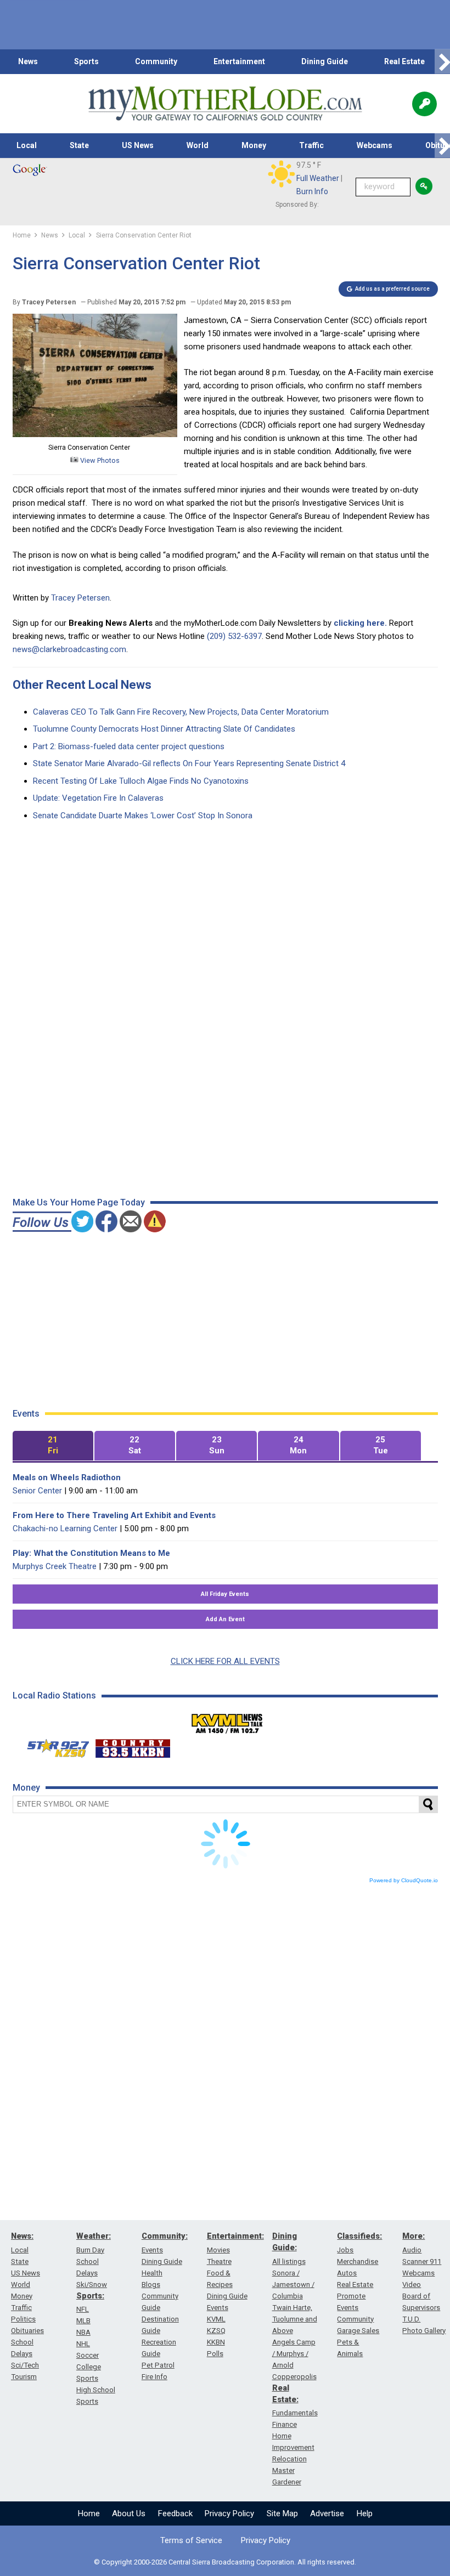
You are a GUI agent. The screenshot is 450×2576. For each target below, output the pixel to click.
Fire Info (154, 2377)
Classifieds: (359, 2236)
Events (152, 2250)
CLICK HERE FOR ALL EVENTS (225, 1661)
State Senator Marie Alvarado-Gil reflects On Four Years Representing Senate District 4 (189, 763)
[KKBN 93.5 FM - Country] (133, 1746)
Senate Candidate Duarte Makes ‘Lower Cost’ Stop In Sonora (143, 816)
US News (138, 145)
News (28, 61)
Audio (412, 2250)
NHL (83, 2344)
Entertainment (239, 61)
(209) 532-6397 (234, 636)
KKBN (216, 2342)
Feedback (175, 2513)
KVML (216, 2319)
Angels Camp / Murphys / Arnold (294, 2354)
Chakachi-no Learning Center (65, 1528)
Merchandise (358, 2261)
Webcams (375, 145)
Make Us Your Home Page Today (79, 1202)
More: (414, 2236)
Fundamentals (295, 2413)
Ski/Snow (92, 2285)
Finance (285, 2424)
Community (156, 61)
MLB (83, 2321)
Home (89, 2513)
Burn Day (90, 2250)
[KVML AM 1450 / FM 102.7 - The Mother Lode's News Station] (227, 1720)
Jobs (345, 2250)
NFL (83, 2309)
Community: (165, 2236)
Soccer (88, 2355)
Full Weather (318, 178)
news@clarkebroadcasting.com (69, 649)
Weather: (94, 2236)
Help (365, 2513)
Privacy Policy (229, 2513)
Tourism (24, 2377)
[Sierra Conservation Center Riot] (95, 434)
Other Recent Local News (82, 685)
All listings (289, 2261)
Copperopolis (294, 2377)
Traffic (311, 145)
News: (22, 2236)
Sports (86, 61)
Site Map (282, 2513)
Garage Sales (358, 2331)
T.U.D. (411, 2319)
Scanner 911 (422, 2261)
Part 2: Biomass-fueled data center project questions (129, 746)
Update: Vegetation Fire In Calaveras (98, 798)
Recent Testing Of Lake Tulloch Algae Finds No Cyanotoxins (141, 781)
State (79, 145)
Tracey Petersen (80, 598)
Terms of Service (191, 2540)
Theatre (219, 2261)
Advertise (327, 2513)
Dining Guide (325, 61)
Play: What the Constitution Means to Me (91, 1553)
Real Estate (404, 61)
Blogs (151, 2285)
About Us (129, 2513)
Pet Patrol (158, 2365)
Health (152, 2273)
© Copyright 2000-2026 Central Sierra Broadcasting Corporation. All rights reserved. (225, 2562)
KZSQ (216, 2331)
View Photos (99, 460)
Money (254, 145)
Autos (347, 2273)
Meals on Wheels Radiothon (67, 1477)
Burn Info (312, 191)
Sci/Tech (25, 2365)
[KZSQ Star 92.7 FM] (53, 1746)
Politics (23, 2319)
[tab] (53, 1446)
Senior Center (37, 1491)
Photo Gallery (424, 2331)
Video (412, 2285)
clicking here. (360, 623)
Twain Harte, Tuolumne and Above (295, 2319)
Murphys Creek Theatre (55, 1566)
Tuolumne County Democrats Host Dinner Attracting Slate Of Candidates (164, 729)
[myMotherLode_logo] (225, 104)
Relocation (289, 2459)
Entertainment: (235, 2236)
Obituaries (27, 2331)
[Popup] (424, 104)
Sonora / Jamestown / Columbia (293, 2285)
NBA (83, 2332)
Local (27, 145)
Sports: (90, 2296)
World (198, 145)
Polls (215, 2354)
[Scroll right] (442, 62)
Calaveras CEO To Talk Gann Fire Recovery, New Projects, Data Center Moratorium (181, 712)
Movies (218, 2250)
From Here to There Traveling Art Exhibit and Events (114, 1515)
